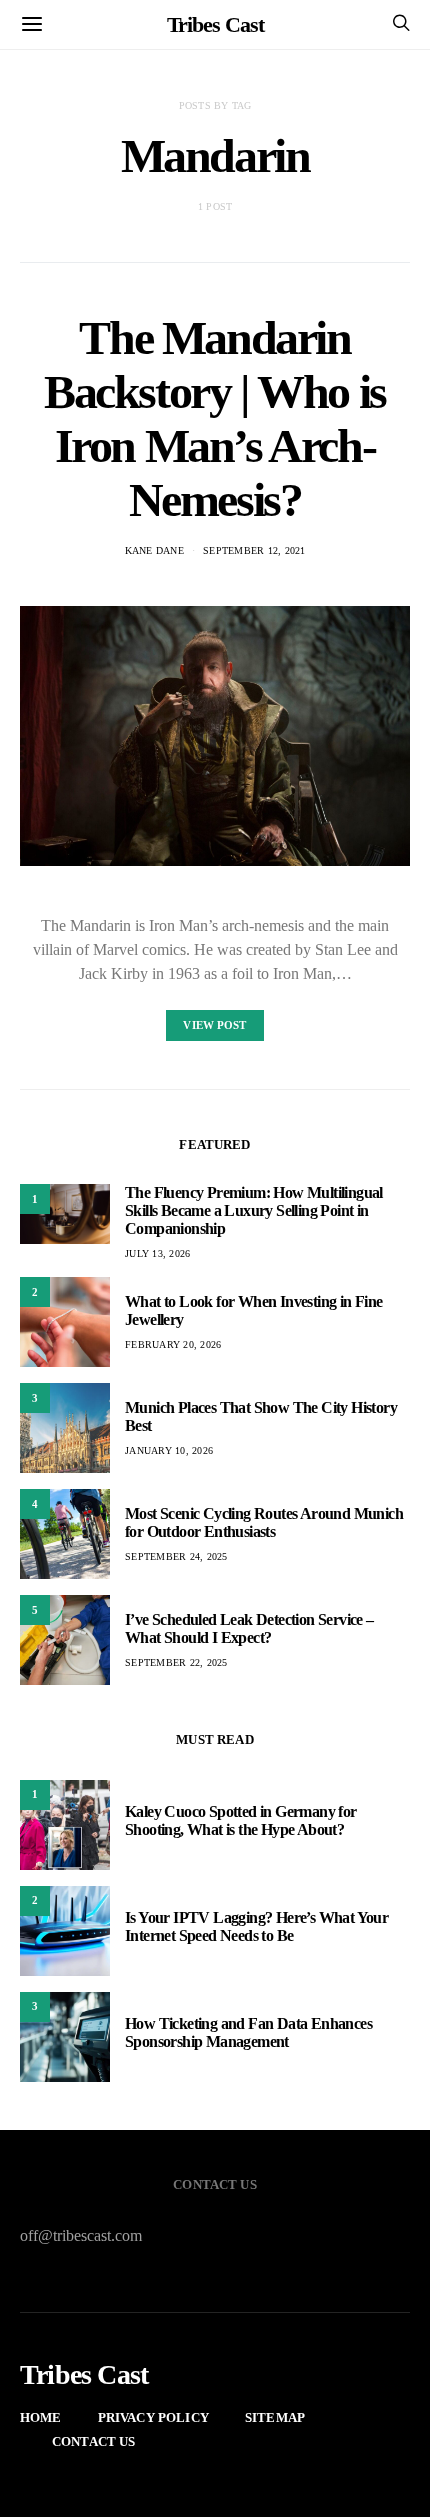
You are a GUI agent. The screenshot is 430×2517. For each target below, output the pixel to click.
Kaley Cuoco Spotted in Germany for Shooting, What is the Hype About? (241, 1820)
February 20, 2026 (173, 1344)
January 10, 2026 (169, 1450)
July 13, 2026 (157, 1253)
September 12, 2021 (254, 550)
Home (41, 2417)
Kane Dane (154, 550)
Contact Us (94, 2441)
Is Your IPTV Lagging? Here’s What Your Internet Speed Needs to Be (256, 1926)
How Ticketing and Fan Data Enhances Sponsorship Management (248, 2032)
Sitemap (275, 2417)
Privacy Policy (153, 2417)
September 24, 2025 (176, 1556)
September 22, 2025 (176, 1662)
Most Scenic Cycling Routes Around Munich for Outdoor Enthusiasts (264, 1522)
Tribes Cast (215, 24)
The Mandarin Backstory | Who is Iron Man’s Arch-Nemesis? (215, 418)
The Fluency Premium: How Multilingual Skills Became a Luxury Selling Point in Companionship (254, 1210)
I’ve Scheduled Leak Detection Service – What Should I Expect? (249, 1628)
